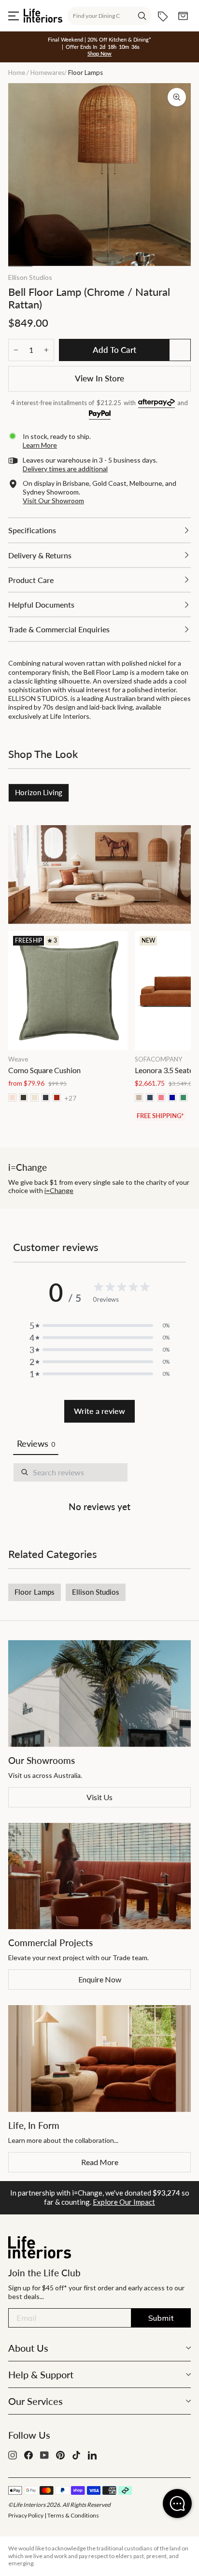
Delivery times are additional (65, 469)
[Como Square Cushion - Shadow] (46, 1098)
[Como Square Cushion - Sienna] (57, 1098)
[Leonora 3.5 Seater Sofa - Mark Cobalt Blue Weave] (172, 1098)
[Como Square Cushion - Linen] (35, 1098)
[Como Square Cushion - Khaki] (23, 1098)
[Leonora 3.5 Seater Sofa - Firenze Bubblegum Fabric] (161, 1098)
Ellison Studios (30, 277)
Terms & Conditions (73, 2515)
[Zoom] (177, 97)
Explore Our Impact (124, 2202)
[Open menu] (14, 16)
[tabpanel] (99, 1489)
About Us (28, 2348)
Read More (100, 2162)
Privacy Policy (26, 2515)
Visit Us (99, 1797)
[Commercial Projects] (99, 1876)
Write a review (99, 1411)
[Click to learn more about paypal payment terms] (100, 415)
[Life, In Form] (99, 2059)
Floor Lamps (35, 1592)
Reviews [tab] (36, 1443)
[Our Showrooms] (99, 1694)
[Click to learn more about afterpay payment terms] (156, 403)
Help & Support (41, 2374)
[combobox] (109, 16)
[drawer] (99, 530)
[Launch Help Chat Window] (177, 2503)
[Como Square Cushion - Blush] (12, 1098)
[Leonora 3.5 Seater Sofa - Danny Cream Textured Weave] (139, 1098)
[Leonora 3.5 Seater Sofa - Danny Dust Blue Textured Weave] (150, 1098)
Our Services (36, 2401)
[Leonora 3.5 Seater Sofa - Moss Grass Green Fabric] (183, 1098)
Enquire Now (100, 1979)
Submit (161, 2318)
